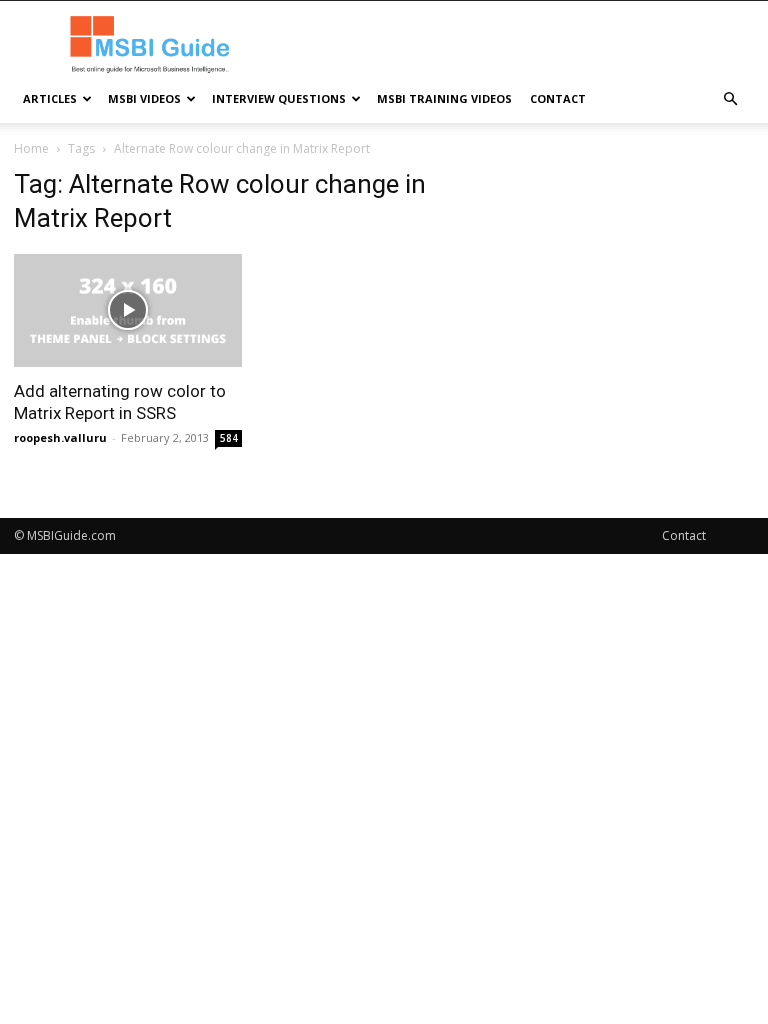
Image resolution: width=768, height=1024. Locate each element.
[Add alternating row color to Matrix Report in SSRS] (128, 310)
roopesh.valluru (60, 437)
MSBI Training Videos (444, 98)
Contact (558, 98)
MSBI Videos (144, 98)
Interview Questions (279, 98)
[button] (730, 99)
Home (31, 148)
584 (229, 438)
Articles (50, 98)
